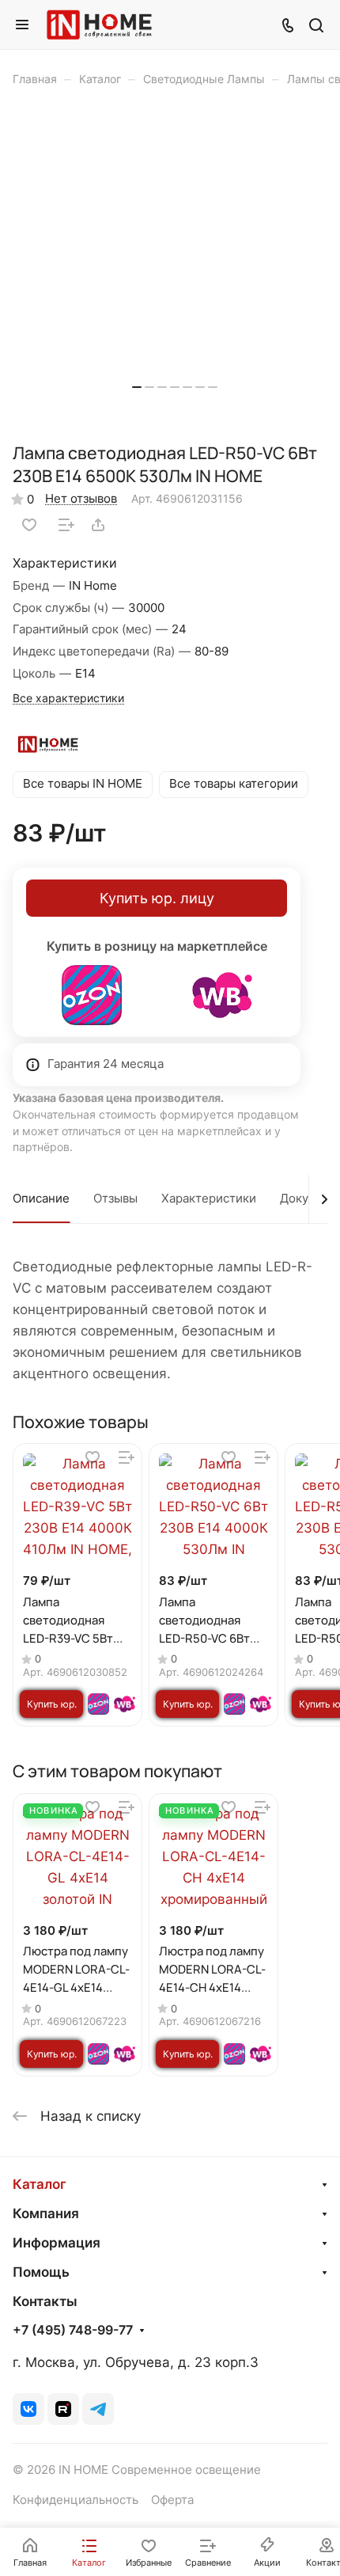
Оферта (172, 2500)
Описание (41, 1199)
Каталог (40, 2184)
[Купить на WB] (222, 995)
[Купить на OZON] (92, 995)
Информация (57, 2243)
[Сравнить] (66, 525)
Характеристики (209, 1199)
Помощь (41, 2272)
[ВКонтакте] (28, 2409)
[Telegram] (98, 2409)
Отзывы (115, 1199)
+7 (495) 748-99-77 (73, 2331)
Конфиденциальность (76, 2500)
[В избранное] (29, 525)
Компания (46, 2213)
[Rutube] (63, 2409)
